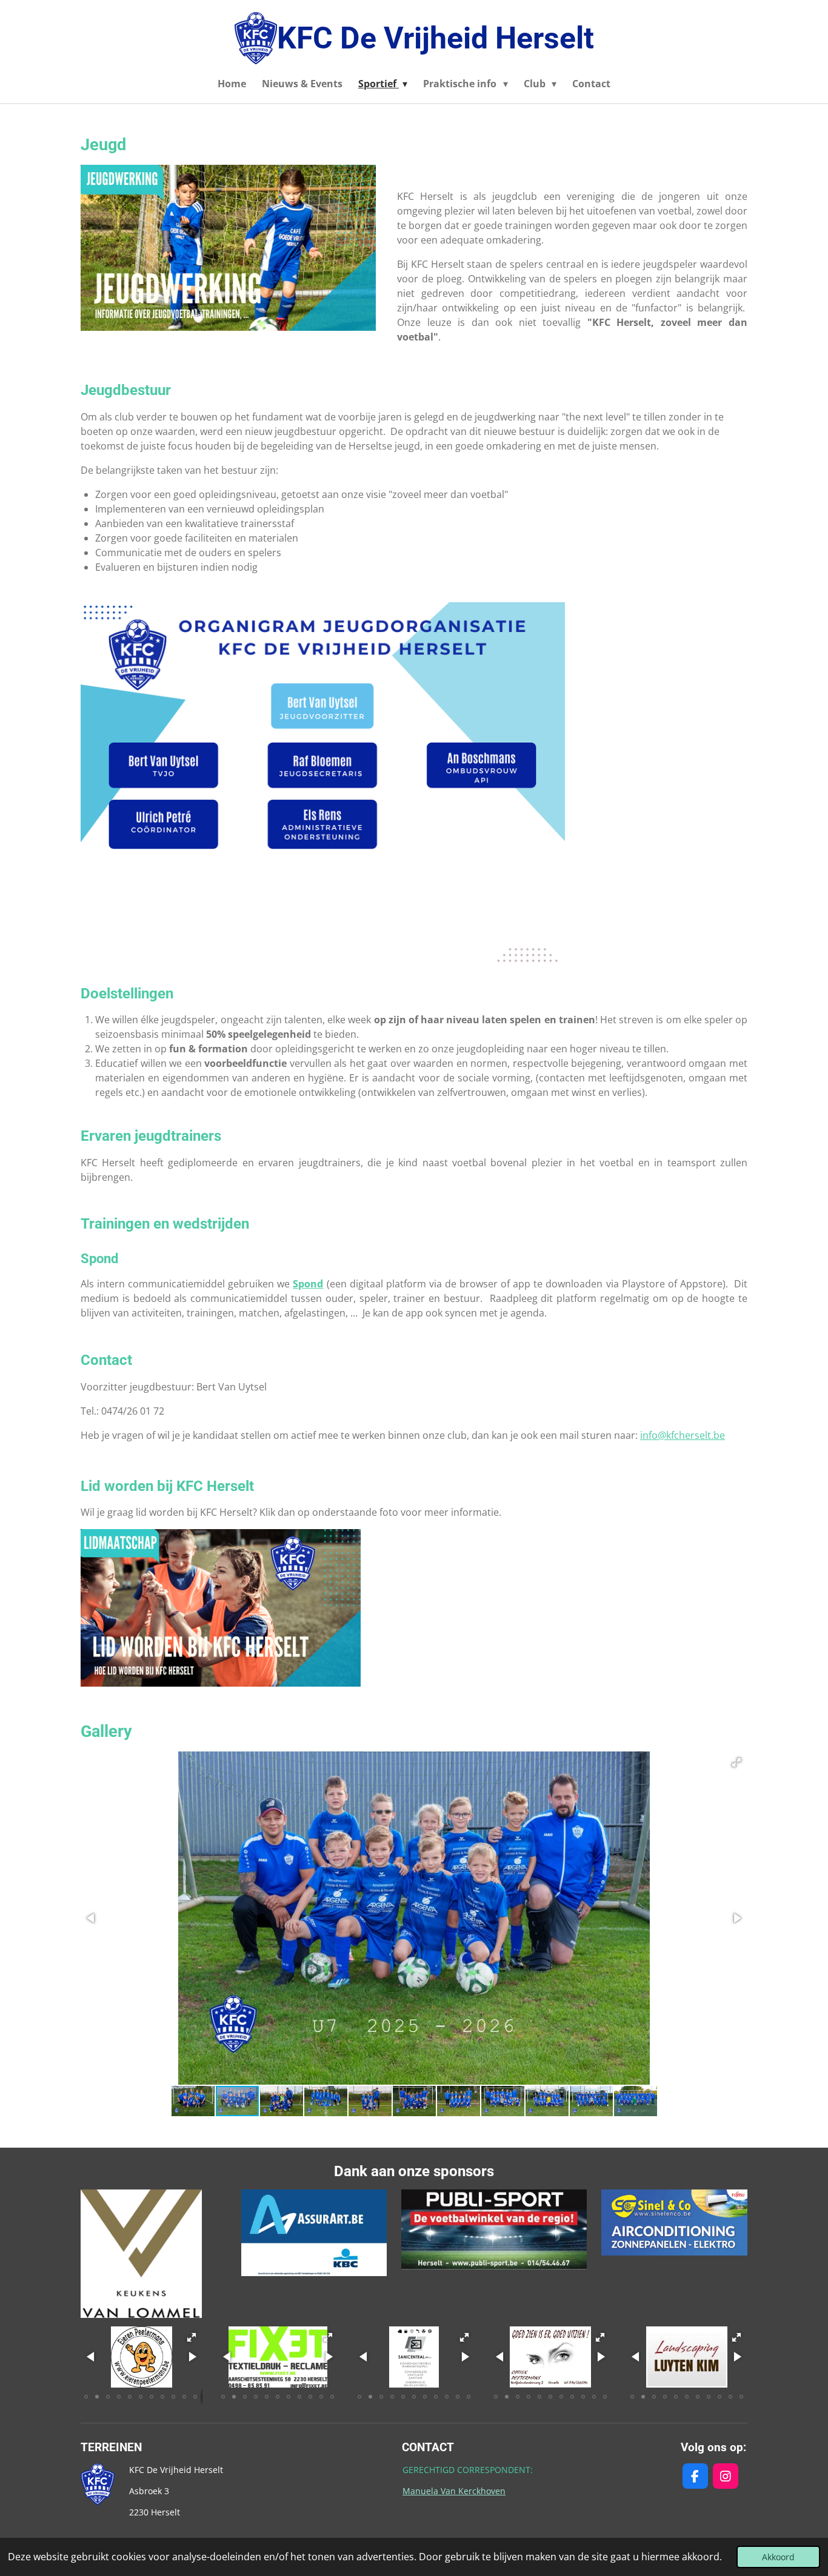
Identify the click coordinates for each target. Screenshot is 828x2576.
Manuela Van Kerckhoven (454, 2491)
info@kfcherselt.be (683, 1435)
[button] (736, 1762)
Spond (308, 1284)
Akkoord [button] (778, 2557)
